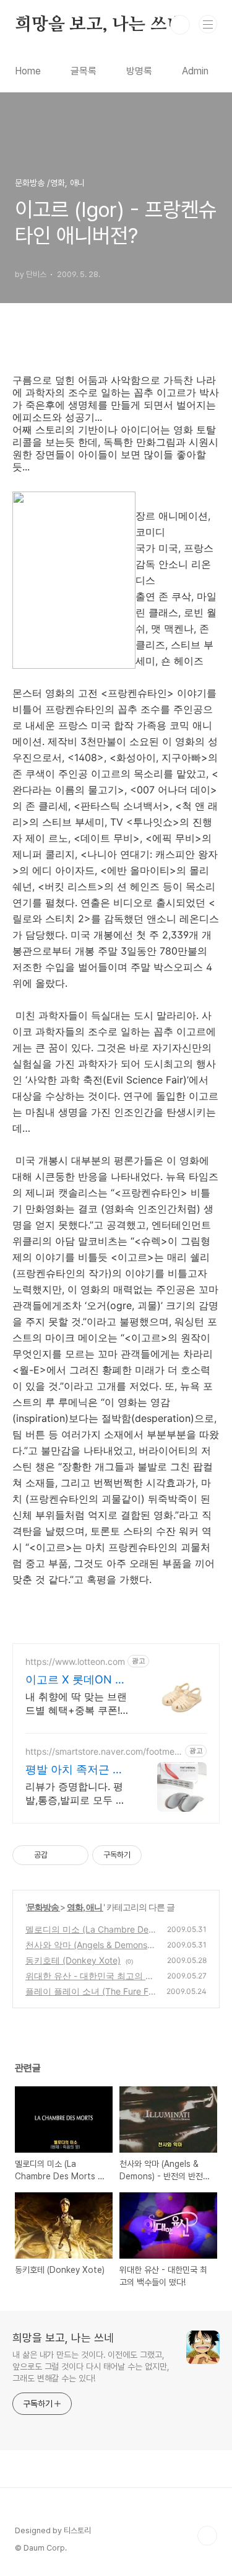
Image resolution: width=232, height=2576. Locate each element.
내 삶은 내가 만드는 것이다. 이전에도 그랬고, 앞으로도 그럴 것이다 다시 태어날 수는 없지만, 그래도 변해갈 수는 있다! (91, 2366)
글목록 (84, 71)
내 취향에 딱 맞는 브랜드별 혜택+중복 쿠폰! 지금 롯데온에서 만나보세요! (78, 1704)
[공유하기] (59, 1855)
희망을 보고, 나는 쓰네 (99, 25)
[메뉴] (208, 24)
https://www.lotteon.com (75, 1661)
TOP (207, 2536)
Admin (195, 71)
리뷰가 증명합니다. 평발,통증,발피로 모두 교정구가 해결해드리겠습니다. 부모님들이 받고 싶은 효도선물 (76, 1793)
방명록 (139, 71)
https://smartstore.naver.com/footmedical (104, 1751)
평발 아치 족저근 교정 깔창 (75, 1770)
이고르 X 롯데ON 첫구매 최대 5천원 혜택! (76, 1680)
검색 (180, 25)
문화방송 (43, 1907)
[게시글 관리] (75, 1855)
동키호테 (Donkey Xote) (73, 1960)
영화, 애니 (85, 1907)
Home (28, 71)
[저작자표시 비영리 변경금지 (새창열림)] (158, 1855)
